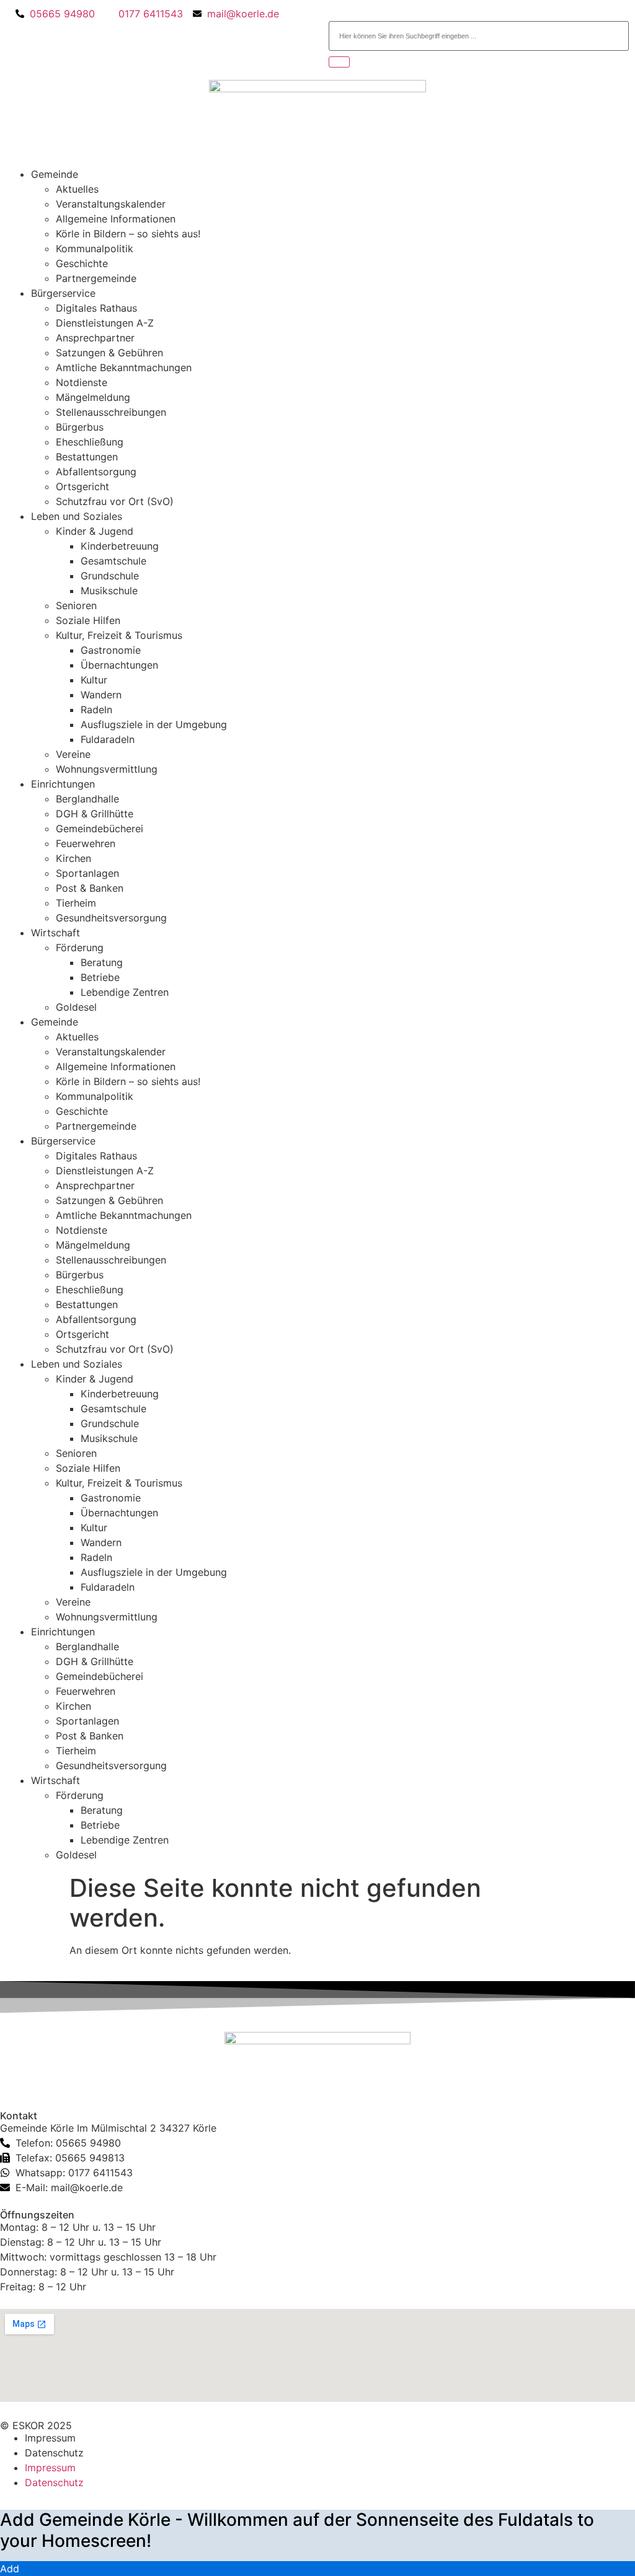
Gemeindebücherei (100, 829)
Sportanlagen (87, 873)
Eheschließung (90, 442)
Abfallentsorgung (96, 472)
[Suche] (339, 62)
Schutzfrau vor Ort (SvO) (115, 501)
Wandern (101, 695)
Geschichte (82, 263)
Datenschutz (54, 2453)
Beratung (102, 962)
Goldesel (76, 1007)
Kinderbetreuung (120, 546)
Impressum (50, 2438)
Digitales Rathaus (96, 308)
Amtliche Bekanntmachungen (124, 367)
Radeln (96, 710)
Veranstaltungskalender (111, 204)
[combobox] (479, 36)
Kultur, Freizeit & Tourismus (119, 635)
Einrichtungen (63, 784)
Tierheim (76, 903)
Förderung (80, 947)
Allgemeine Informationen (116, 219)
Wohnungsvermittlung (107, 769)
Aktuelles (77, 189)
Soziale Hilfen (88, 620)
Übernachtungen (119, 665)
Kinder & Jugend (95, 531)
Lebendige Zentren (125, 992)
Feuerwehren (86, 843)
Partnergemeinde (96, 278)
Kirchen (73, 858)
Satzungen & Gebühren (109, 353)
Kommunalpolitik (95, 248)
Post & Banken (90, 888)
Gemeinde (55, 174)
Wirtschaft (56, 933)
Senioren (76, 605)
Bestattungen (87, 457)
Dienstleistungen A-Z (105, 323)
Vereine (73, 754)
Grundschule (110, 576)
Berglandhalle (87, 799)
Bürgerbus (80, 427)
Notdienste (82, 382)
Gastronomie (111, 650)
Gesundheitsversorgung (111, 918)
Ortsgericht (82, 486)
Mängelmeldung (93, 397)
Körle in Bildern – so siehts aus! (128, 234)
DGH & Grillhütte (95, 814)
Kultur (94, 680)
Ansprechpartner (95, 338)
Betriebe (100, 977)
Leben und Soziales (77, 516)
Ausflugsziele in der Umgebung (154, 724)
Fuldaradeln (108, 739)
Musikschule (109, 591)
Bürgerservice (63, 293)
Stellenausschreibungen (111, 412)
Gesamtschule (113, 561)
